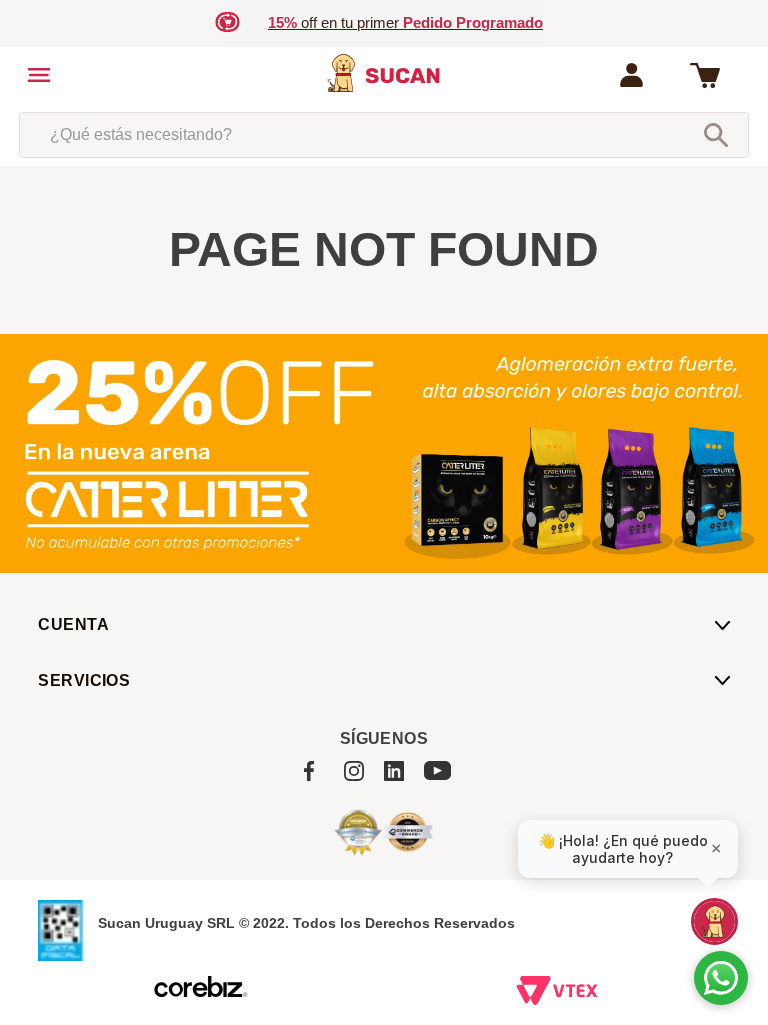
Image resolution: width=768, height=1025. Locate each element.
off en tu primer (405, 22)
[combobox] (384, 135)
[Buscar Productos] (716, 135)
